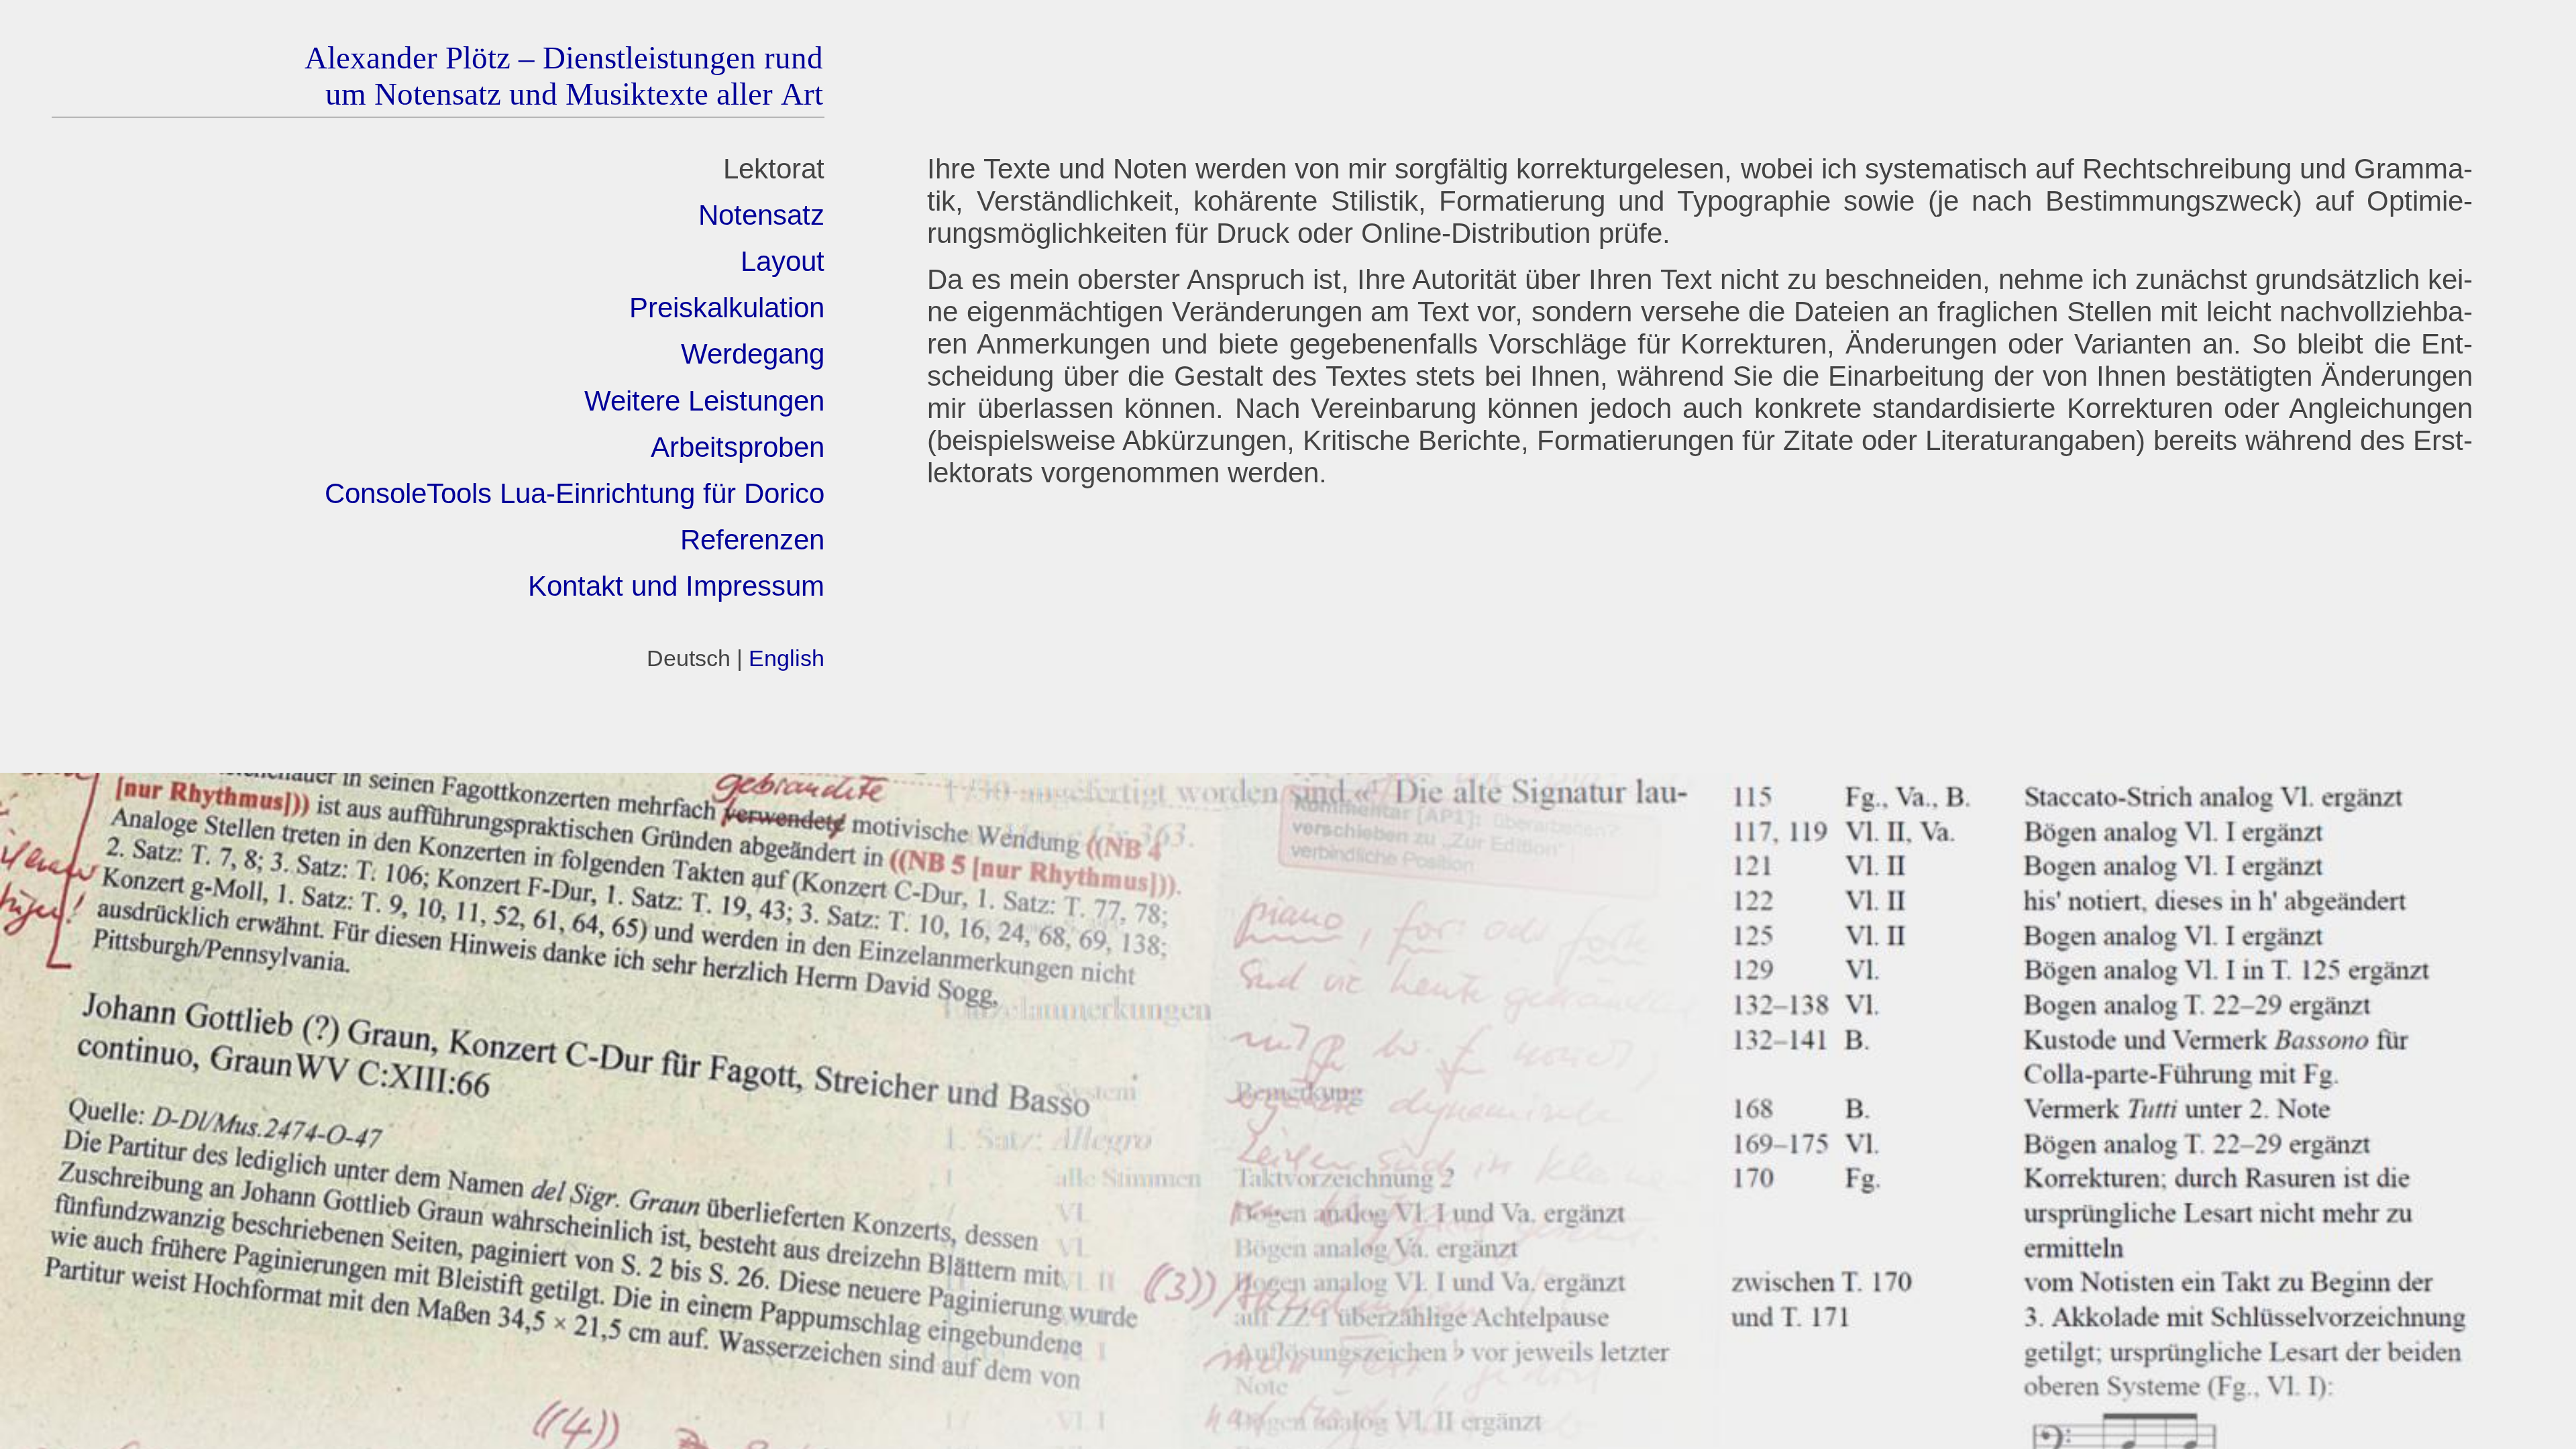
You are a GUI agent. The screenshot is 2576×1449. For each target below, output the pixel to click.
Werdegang (753, 354)
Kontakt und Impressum (676, 586)
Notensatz (761, 215)
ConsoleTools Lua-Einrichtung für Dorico (575, 493)
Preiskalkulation (727, 308)
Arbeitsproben (738, 447)
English (787, 658)
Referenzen (752, 540)
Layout (783, 261)
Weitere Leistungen (704, 401)
